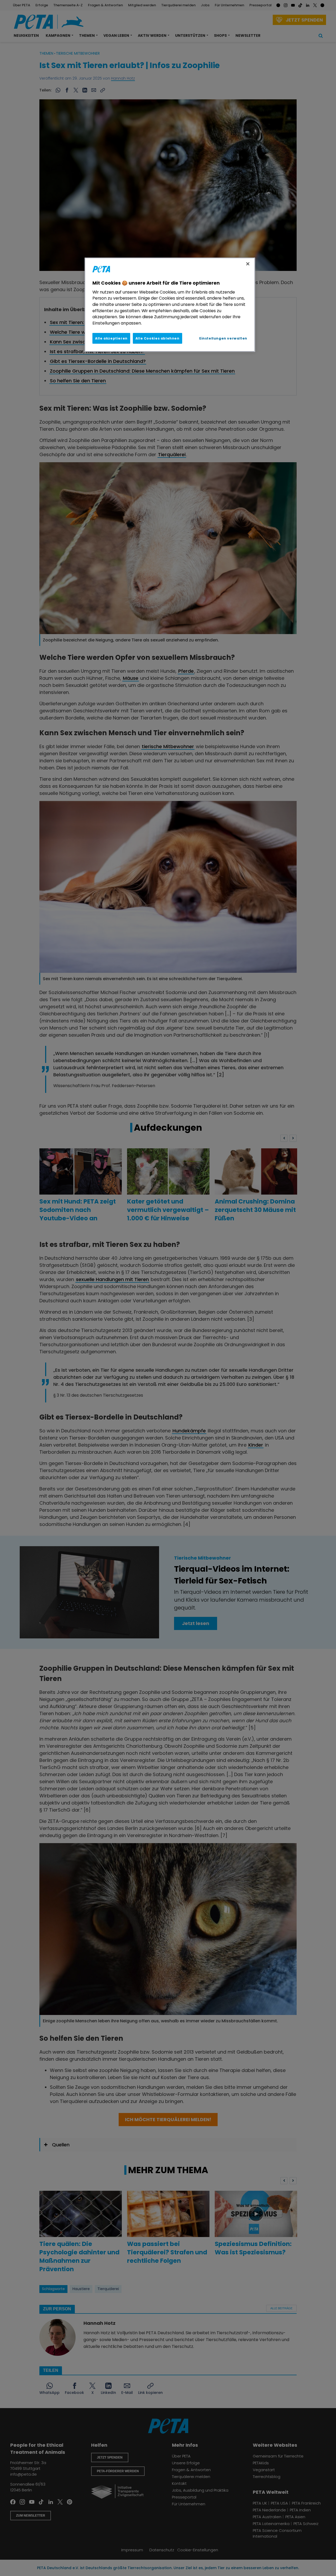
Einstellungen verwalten (223, 338)
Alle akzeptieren (111, 338)
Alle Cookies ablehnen (157, 338)
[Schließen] (248, 264)
